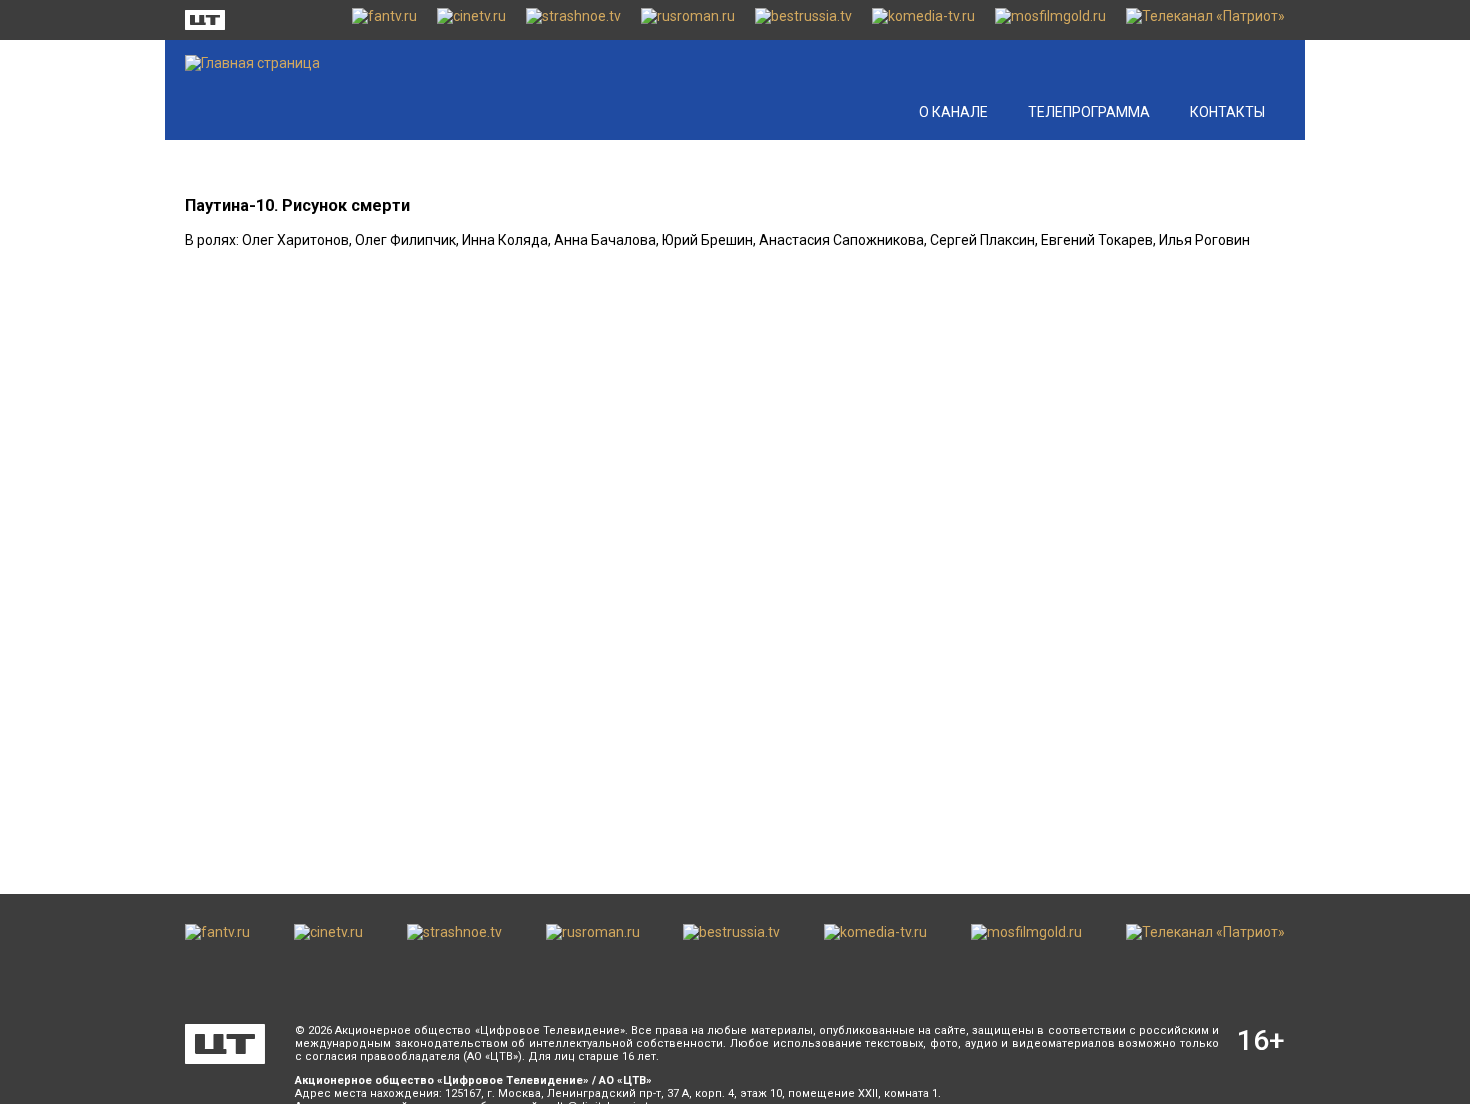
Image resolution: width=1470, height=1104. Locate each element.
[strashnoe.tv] (573, 20)
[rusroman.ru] (688, 20)
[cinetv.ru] (471, 20)
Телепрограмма (1089, 112)
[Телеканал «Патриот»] (1205, 20)
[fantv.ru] (384, 20)
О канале (953, 112)
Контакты (1227, 112)
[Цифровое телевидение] (225, 1044)
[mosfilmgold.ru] (1050, 20)
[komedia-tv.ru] (923, 20)
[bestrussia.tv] (803, 20)
